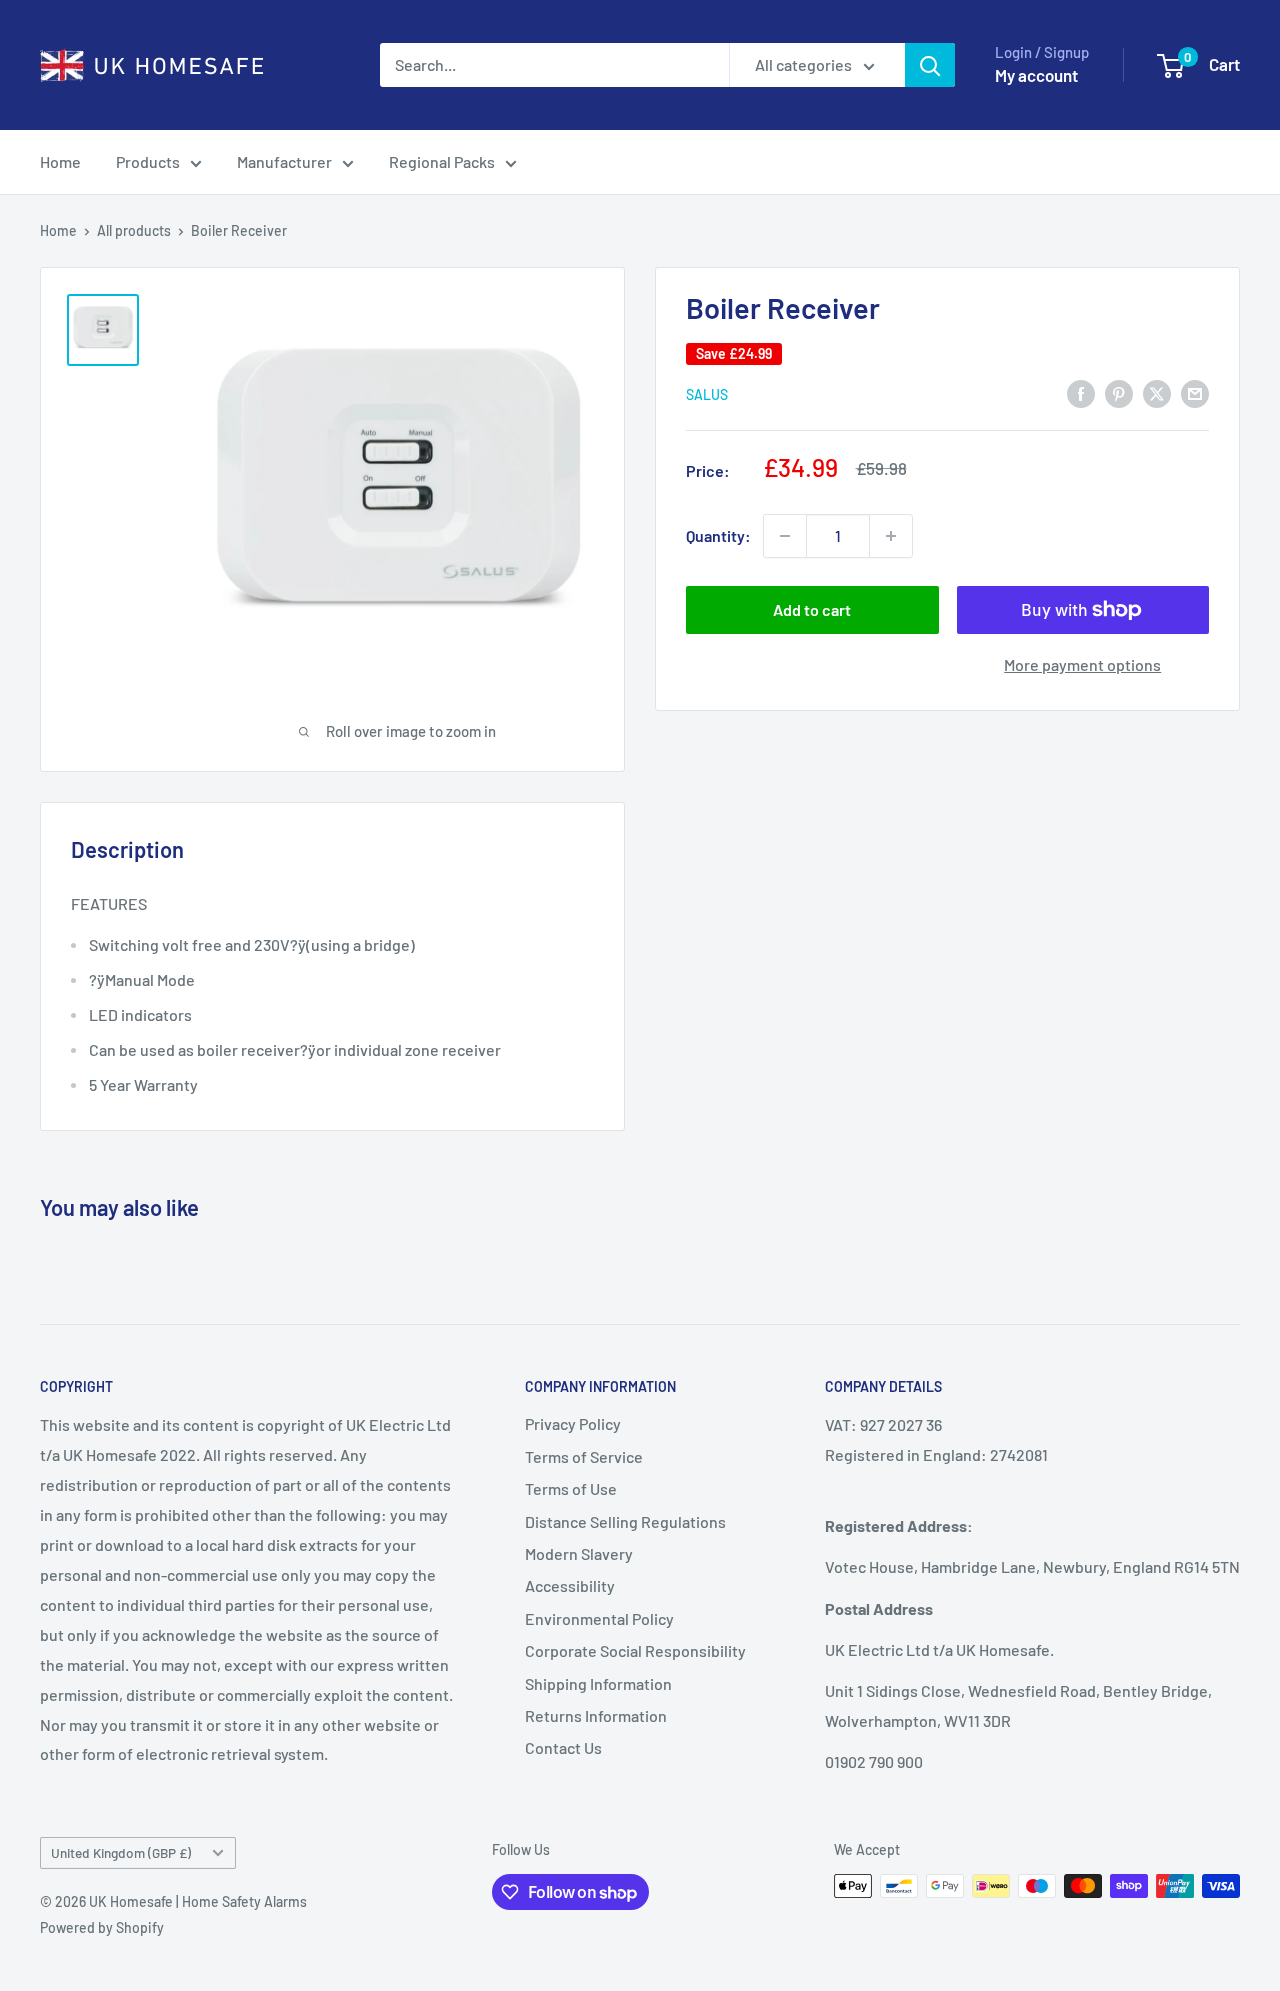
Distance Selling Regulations (625, 1521)
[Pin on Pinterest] (1119, 392)
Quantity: (718, 535)
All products (134, 230)
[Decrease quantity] (785, 536)
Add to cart (812, 609)
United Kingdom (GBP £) (121, 1852)
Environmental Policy (599, 1618)
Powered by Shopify (102, 1927)
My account (1036, 75)
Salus (707, 394)
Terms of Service (584, 1456)
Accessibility (570, 1585)
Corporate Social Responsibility (635, 1650)
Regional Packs (442, 161)
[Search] (930, 65)
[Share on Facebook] (1081, 392)
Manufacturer (284, 161)
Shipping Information (598, 1683)
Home (60, 161)
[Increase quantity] (891, 536)
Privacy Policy (573, 1423)
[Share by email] (1195, 392)
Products (148, 161)
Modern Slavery (579, 1553)
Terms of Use (571, 1488)
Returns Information (596, 1715)
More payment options (1082, 664)
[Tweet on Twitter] (1157, 392)
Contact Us (563, 1747)
